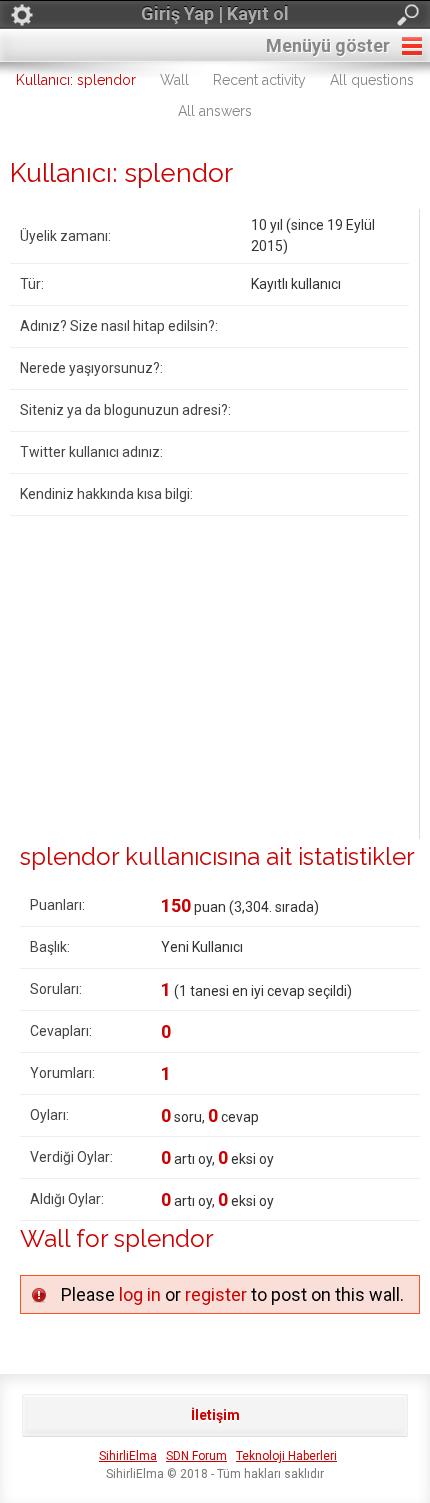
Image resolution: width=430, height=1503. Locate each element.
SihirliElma (128, 1456)
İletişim (215, 1415)
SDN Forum (196, 1456)
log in (140, 1294)
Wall (174, 80)
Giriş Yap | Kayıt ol (215, 13)
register (216, 1294)
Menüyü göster (328, 45)
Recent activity (259, 80)
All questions (372, 80)
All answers (215, 111)
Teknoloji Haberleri (286, 1456)
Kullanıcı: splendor (76, 80)
